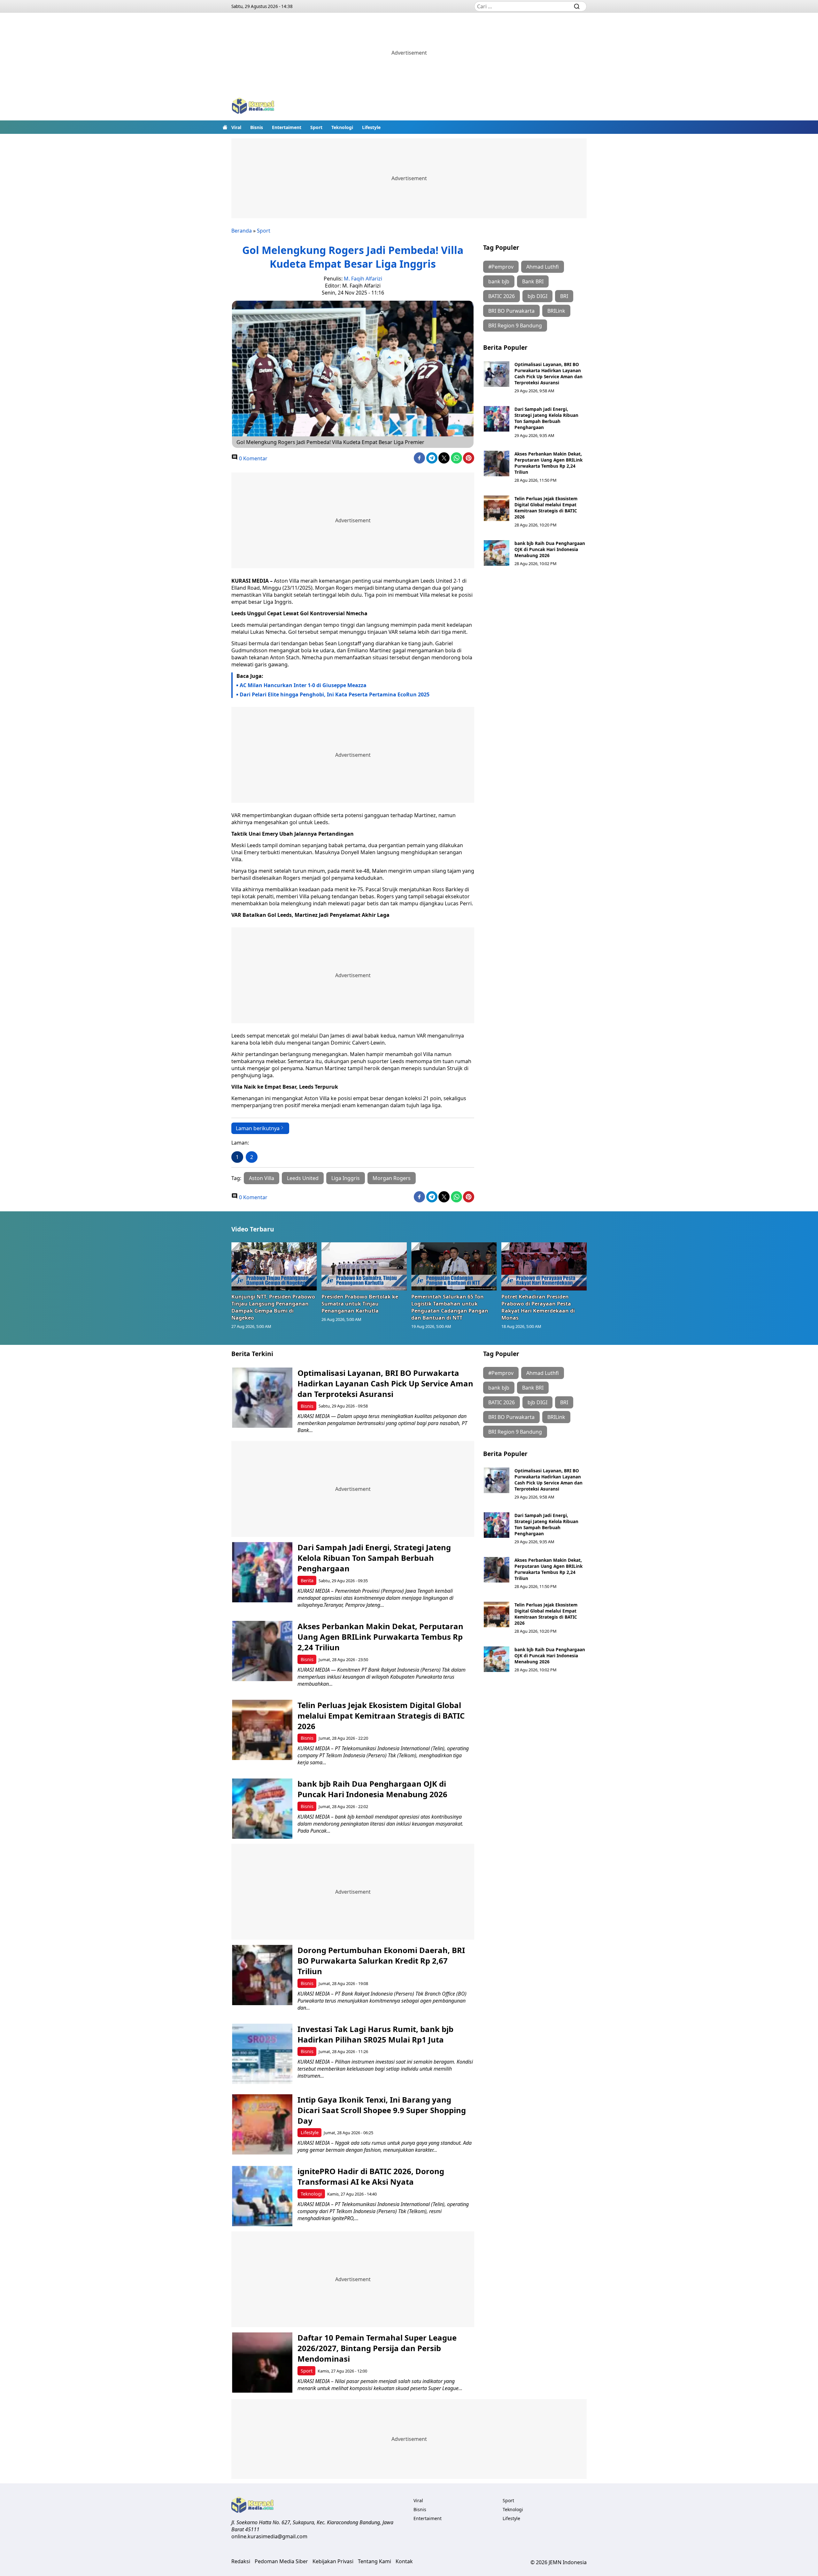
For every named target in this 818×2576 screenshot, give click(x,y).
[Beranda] (225, 127)
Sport (316, 127)
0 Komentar (253, 458)
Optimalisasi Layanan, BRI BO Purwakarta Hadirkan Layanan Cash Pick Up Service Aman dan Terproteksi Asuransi (548, 373)
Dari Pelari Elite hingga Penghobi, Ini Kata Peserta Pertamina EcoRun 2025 (335, 694)
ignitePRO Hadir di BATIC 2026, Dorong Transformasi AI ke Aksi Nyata (371, 2176)
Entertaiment (287, 127)
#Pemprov (501, 267)
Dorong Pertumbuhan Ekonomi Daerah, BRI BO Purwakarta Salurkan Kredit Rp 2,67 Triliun (381, 1961)
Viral (236, 127)
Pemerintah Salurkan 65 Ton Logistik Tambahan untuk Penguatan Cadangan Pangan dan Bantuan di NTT (450, 1307)
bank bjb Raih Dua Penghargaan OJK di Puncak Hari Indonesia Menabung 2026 (550, 549)
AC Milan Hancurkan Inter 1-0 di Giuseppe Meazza (303, 685)
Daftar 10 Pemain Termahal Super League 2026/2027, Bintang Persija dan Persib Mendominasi (377, 2348)
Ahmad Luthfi (543, 267)
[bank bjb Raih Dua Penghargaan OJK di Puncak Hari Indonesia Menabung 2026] (497, 553)
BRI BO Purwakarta (511, 311)
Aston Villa (262, 1178)
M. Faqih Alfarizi (363, 279)
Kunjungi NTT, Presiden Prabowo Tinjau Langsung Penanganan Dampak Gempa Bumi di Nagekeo (273, 1307)
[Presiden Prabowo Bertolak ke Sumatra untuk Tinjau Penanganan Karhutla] (364, 1266)
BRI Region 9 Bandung (515, 326)
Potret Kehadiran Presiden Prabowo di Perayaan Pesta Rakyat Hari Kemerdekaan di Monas (538, 1307)
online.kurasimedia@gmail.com (269, 2536)
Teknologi (342, 127)
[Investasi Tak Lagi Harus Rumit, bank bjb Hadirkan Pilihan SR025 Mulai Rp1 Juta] (262, 2054)
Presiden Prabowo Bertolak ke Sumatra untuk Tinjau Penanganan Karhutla (360, 1304)
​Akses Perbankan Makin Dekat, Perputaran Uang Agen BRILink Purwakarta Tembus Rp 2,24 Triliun (548, 463)
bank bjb (499, 281)
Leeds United (303, 1178)
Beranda (242, 231)
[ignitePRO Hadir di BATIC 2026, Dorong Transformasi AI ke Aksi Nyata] (262, 2196)
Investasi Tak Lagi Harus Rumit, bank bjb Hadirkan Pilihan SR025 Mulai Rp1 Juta (375, 2034)
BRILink (556, 311)
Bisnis (257, 127)
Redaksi (241, 2561)
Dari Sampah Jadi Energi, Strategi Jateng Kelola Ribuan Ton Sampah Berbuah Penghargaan (546, 418)
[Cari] (577, 6)
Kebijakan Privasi (333, 2561)
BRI (564, 296)
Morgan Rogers (392, 1178)
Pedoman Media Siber (281, 2561)
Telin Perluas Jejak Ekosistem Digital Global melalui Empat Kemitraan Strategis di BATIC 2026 (546, 508)
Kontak (404, 2561)
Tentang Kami (374, 2561)
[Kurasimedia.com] (253, 107)
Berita (307, 1580)
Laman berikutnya (258, 1128)
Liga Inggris (346, 1178)
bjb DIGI (537, 296)
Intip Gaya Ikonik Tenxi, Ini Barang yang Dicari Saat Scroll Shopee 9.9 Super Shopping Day (382, 2110)
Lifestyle (371, 127)
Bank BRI (533, 281)
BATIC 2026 (502, 296)
